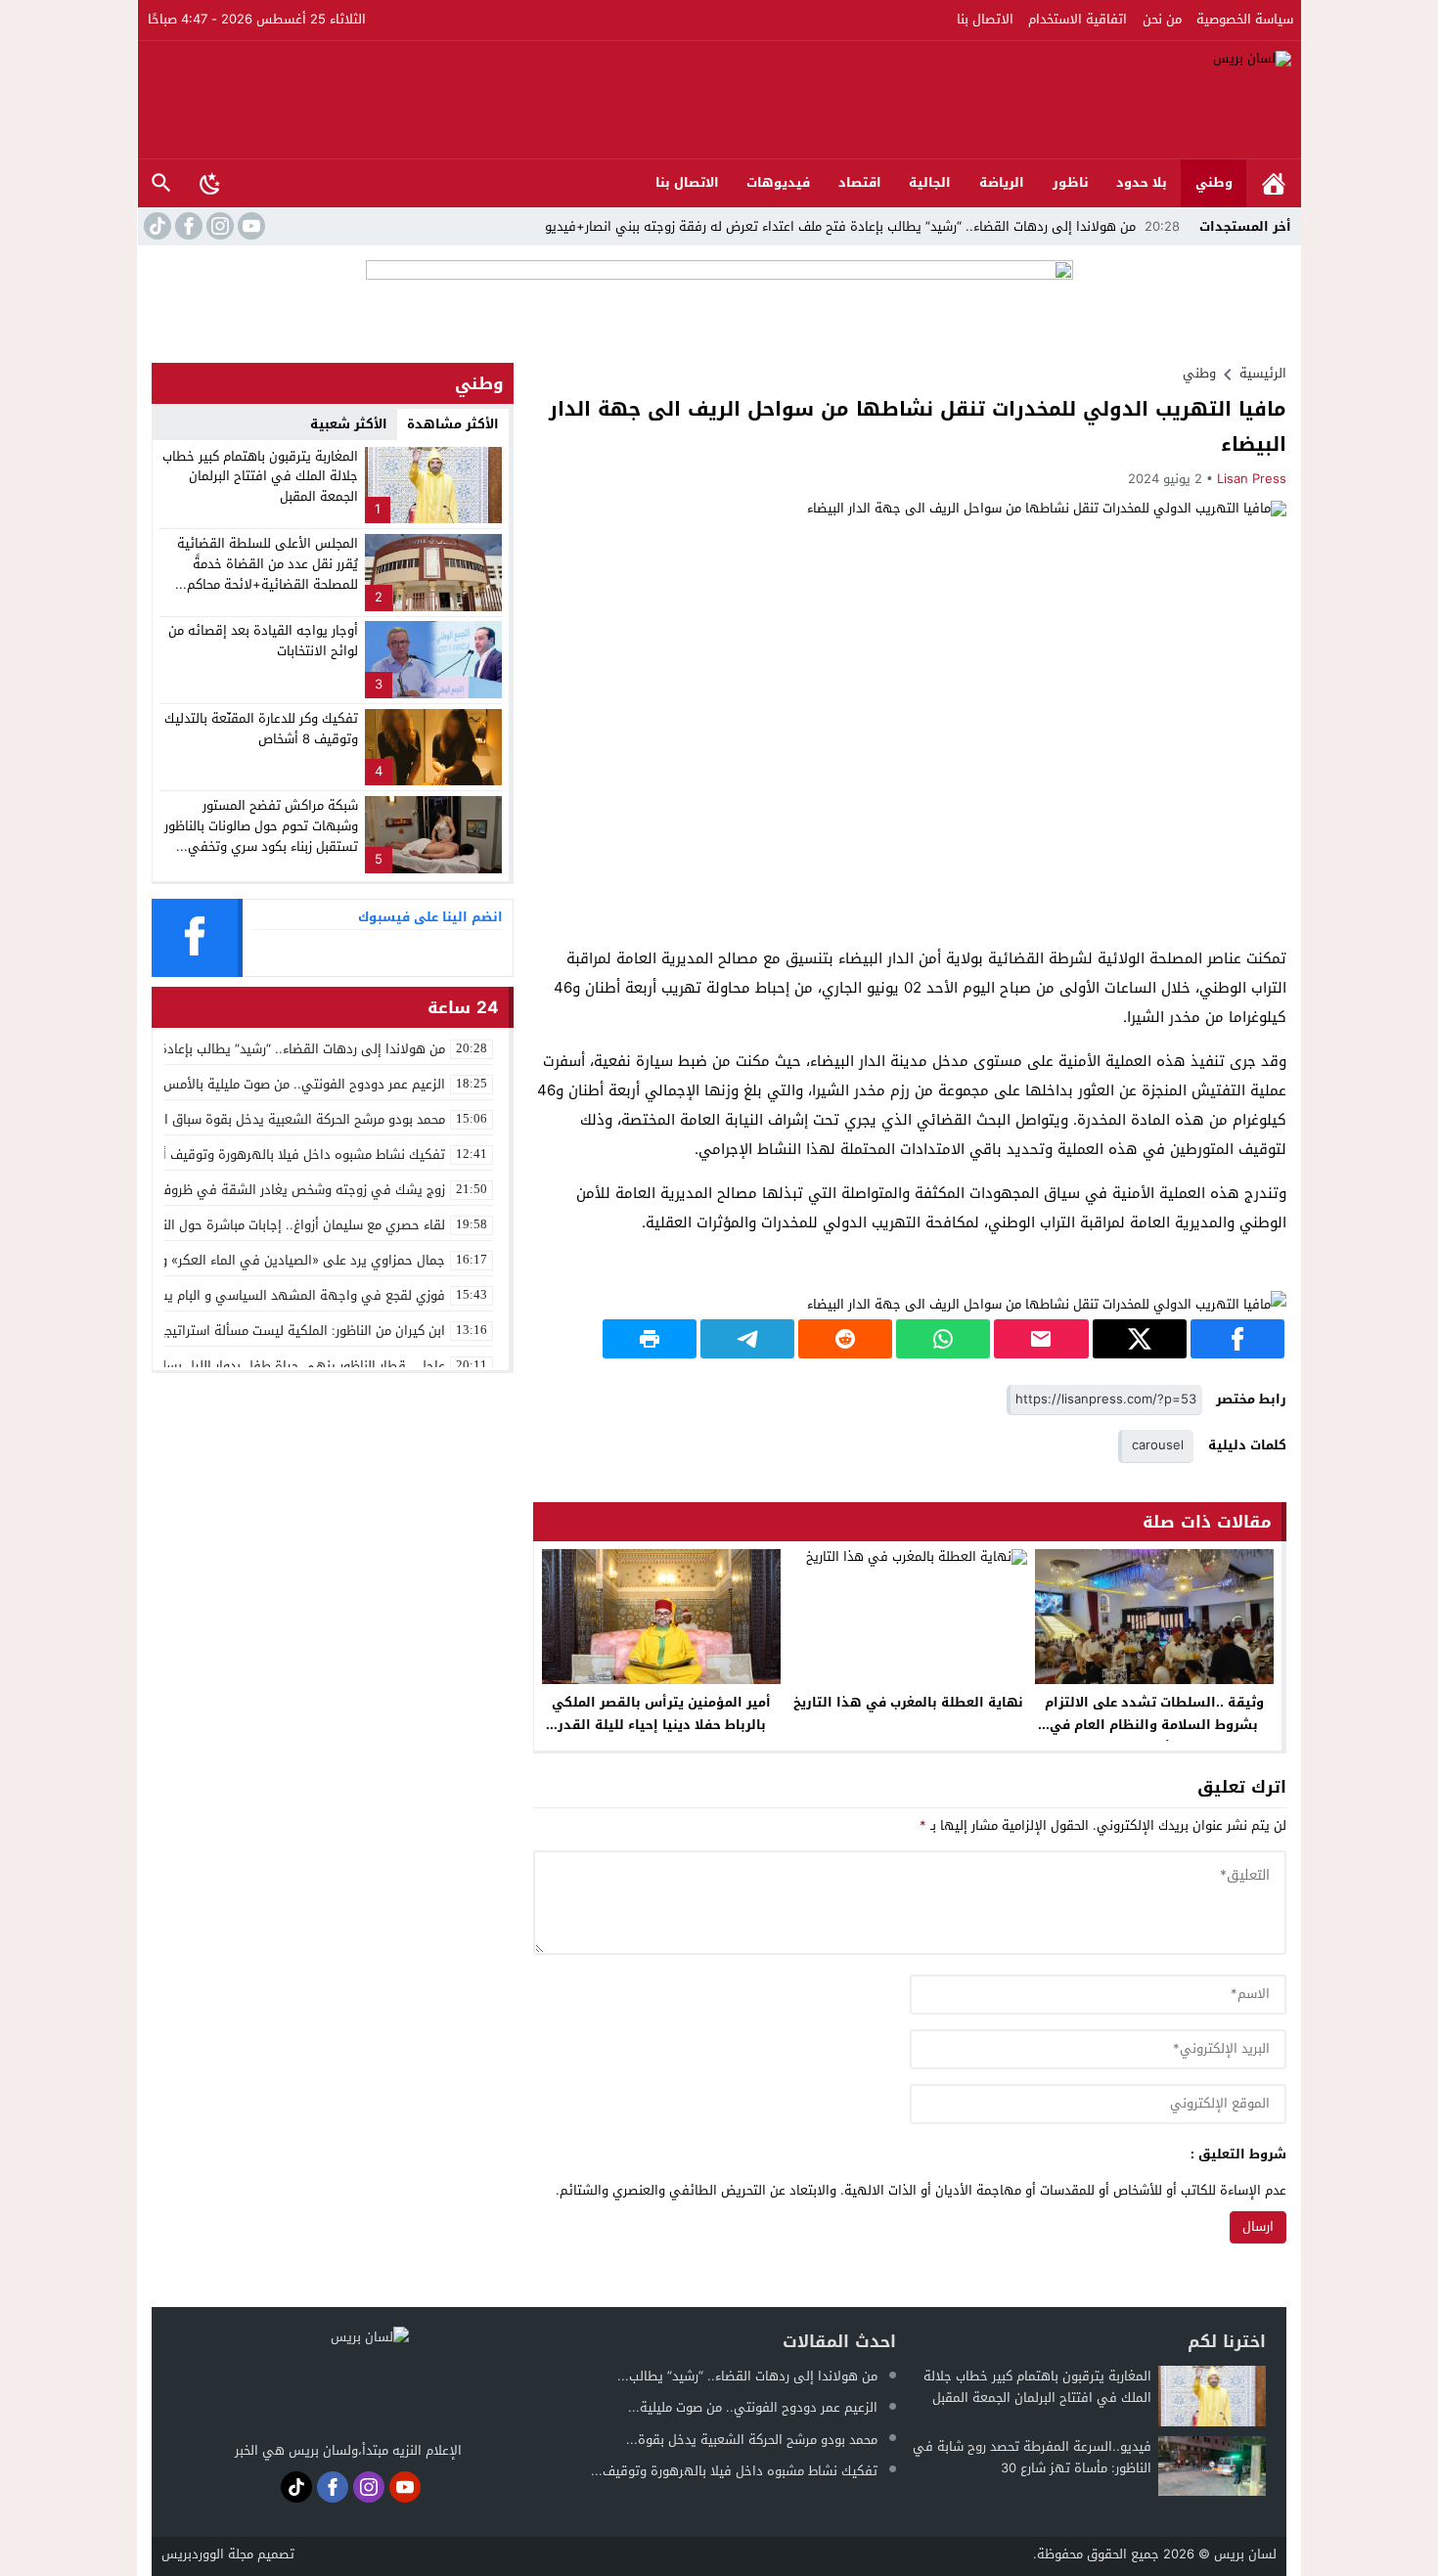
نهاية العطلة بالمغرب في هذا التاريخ (908, 1702)
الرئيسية (1274, 183)
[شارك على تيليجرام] (747, 1339)
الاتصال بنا (985, 19)
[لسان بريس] (720, 100)
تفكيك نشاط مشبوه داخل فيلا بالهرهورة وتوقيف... (734, 2471)
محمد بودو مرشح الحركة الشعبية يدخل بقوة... (752, 2440)
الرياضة (1002, 182)
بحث (161, 183)
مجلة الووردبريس (207, 2554)
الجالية (930, 182)
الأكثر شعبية (349, 424)
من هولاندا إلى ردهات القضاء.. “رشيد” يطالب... (747, 2376)
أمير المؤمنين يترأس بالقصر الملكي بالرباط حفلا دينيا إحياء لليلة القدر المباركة (661, 1725)
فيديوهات (778, 182)
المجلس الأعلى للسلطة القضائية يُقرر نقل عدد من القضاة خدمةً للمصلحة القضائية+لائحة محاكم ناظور (268, 574)
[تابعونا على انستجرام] (218, 226)
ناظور (1071, 182)
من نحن (1162, 19)
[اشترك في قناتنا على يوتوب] (249, 226)
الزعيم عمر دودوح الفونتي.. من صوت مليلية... (753, 2407)
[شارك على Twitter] (1140, 1339)
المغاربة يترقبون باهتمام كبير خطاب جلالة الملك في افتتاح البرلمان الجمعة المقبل (260, 477)
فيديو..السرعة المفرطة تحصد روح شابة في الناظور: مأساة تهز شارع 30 (1032, 2457)
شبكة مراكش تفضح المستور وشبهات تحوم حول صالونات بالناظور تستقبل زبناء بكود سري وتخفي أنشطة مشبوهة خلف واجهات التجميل (261, 846)
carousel (1158, 1445)
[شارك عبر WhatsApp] (943, 1339)
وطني (1214, 182)
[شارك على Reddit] (845, 1339)
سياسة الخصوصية (1245, 19)
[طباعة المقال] (650, 1339)
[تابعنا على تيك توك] (156, 226)
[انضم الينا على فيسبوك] (187, 226)
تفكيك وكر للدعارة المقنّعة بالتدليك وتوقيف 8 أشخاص (261, 729)
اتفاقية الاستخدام (1078, 19)
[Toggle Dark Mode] (210, 183)
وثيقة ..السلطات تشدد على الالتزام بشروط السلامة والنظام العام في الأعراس (1154, 1725)
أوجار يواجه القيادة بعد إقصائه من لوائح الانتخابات (263, 641)
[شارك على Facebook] (1237, 1339)
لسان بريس (1245, 2554)
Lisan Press (1252, 479)
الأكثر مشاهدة (453, 424)
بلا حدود (1142, 182)
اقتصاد (860, 182)
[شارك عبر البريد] (1041, 1339)
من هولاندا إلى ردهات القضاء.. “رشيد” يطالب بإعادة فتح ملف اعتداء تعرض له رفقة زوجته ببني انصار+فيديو (862, 226)
